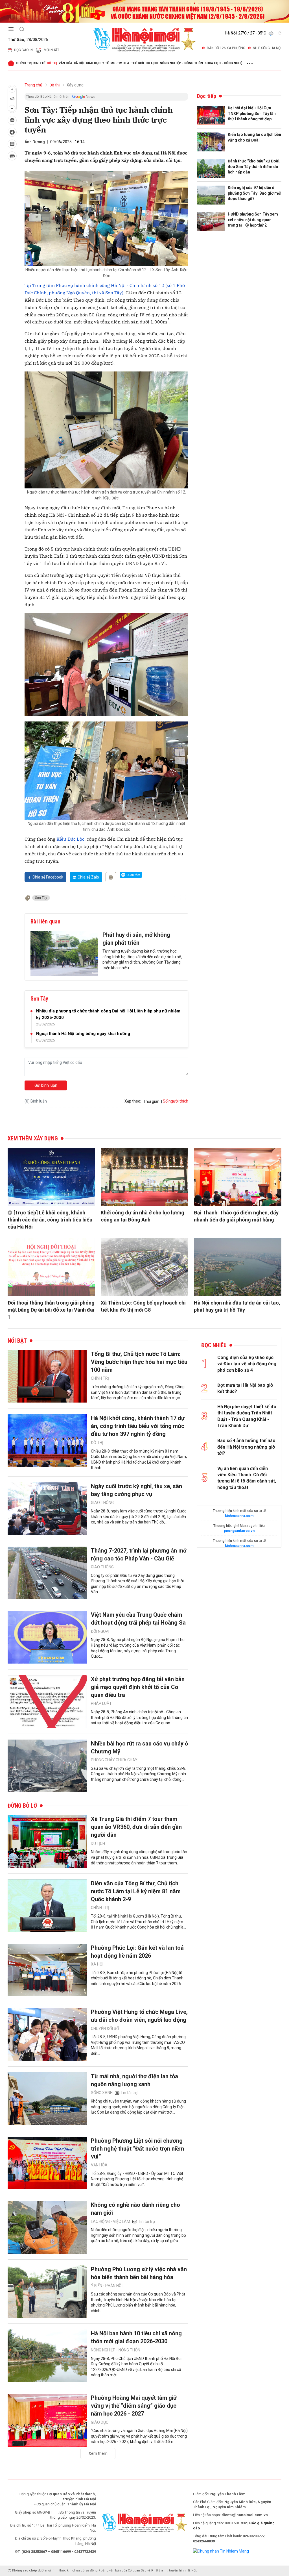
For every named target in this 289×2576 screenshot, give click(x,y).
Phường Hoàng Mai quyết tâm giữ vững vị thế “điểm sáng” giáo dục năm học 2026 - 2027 (134, 2406)
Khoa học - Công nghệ (223, 63)
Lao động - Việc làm (110, 2221)
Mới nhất (52, 50)
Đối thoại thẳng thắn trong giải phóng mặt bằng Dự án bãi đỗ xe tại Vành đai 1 (51, 1310)
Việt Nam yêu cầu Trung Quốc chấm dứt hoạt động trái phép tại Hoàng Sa (138, 1619)
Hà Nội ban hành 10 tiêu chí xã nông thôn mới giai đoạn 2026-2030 (136, 2337)
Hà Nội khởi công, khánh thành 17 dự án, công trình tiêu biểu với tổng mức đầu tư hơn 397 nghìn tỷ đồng (138, 1426)
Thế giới (137, 63)
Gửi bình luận (46, 1085)
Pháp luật (101, 1703)
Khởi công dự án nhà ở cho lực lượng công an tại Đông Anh (143, 1216)
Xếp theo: (133, 1101)
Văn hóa (65, 63)
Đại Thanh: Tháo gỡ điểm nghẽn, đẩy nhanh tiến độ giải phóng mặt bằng (236, 1216)
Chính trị (24, 63)
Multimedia (120, 63)
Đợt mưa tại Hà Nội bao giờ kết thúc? (245, 1388)
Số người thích (176, 1101)
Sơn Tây (41, 898)
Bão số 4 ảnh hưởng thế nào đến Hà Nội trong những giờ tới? (246, 1447)
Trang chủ (33, 85)
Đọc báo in (23, 50)
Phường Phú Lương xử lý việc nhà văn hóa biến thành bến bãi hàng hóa (139, 2273)
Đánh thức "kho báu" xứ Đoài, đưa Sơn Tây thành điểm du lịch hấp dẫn (254, 167)
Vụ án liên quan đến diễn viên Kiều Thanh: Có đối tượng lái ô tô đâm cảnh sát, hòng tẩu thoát (247, 1478)
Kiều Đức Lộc (70, 839)
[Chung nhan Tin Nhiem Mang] (221, 2551)
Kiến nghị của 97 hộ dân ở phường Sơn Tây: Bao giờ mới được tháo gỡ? (255, 193)
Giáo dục (93, 63)
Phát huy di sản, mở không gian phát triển (136, 939)
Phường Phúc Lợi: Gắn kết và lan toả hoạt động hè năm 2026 (137, 1952)
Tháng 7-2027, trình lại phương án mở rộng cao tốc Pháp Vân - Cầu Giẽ (139, 1555)
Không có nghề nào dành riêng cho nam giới (135, 2209)
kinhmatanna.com (239, 1516)
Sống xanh (102, 2093)
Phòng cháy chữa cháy (114, 1760)
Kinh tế (39, 63)
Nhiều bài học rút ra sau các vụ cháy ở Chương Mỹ (140, 1747)
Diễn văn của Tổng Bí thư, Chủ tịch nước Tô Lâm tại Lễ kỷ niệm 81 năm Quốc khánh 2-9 (136, 1891)
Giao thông (102, 1503)
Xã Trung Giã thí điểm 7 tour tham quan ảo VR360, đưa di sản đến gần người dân (136, 1827)
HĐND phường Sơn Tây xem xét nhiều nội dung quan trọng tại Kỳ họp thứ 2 (253, 220)
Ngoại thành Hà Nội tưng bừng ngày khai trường (83, 1034)
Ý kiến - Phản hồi (107, 2286)
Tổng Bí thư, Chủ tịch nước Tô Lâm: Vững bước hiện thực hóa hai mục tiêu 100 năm (139, 1362)
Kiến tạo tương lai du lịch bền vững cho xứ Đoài (254, 137)
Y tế (105, 63)
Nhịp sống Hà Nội (267, 48)
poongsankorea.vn (239, 1531)
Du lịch (152, 63)
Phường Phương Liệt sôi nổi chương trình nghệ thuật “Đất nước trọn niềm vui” (137, 2149)
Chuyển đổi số (105, 2029)
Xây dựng (75, 85)
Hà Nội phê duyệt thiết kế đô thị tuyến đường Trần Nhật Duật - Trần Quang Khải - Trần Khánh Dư (247, 1416)
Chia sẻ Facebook (48, 877)
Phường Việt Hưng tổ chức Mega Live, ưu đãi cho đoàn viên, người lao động (139, 2016)
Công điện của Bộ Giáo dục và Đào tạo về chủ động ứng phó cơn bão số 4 (247, 1364)
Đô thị (52, 63)
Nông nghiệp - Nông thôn (181, 63)
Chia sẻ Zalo (88, 877)
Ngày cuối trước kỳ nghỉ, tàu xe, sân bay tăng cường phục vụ (136, 1490)
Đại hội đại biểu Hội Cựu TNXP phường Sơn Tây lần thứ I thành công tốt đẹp (252, 113)
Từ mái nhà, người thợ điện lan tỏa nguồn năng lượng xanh (134, 2080)
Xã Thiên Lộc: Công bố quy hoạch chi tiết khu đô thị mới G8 (143, 1306)
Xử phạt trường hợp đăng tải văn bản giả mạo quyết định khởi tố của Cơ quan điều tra (138, 1687)
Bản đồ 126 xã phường (226, 48)
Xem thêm (98, 2453)
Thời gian (151, 1101)
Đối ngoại (100, 1631)
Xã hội (79, 63)
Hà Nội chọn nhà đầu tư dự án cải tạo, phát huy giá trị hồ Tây (237, 1306)
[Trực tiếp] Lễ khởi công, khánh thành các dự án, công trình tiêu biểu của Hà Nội (50, 1220)
